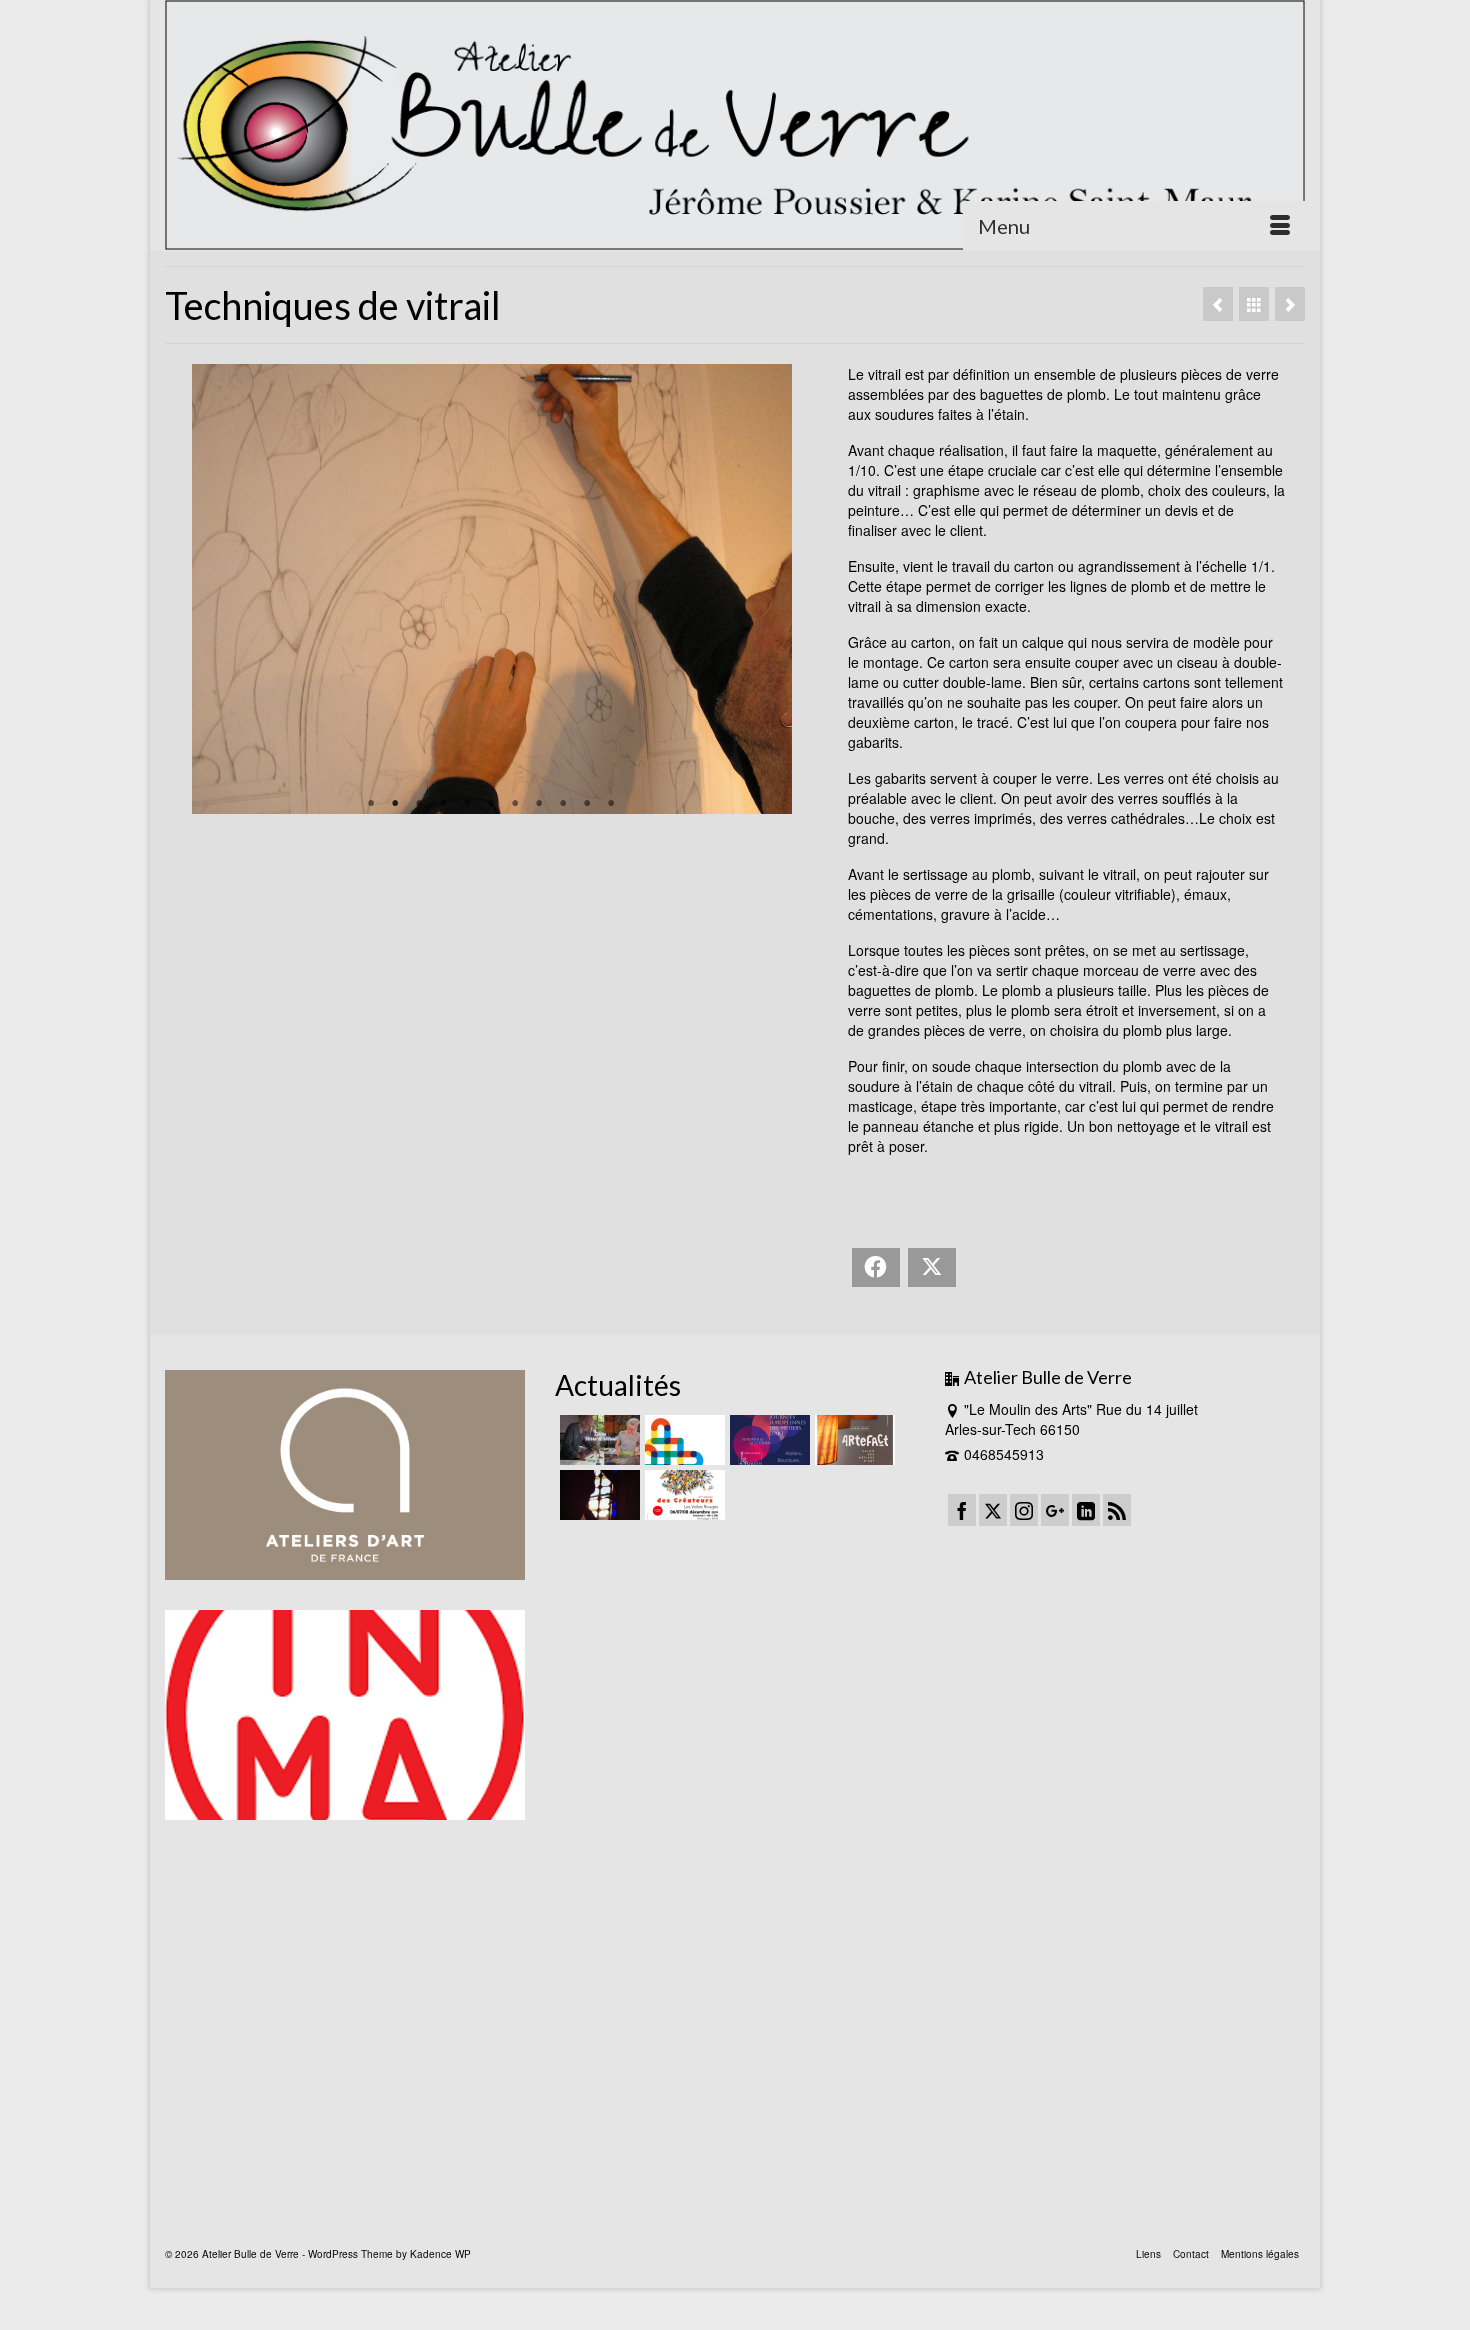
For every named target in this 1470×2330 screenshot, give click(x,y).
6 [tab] (491, 804)
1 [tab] (371, 804)
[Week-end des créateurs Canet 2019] (682, 1495)
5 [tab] (467, 804)
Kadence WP (440, 2254)
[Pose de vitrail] (1290, 304)
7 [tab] (515, 804)
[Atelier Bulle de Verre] (735, 125)
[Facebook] (962, 1510)
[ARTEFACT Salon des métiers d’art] (852, 1440)
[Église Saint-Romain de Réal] (597, 1495)
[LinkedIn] (1086, 1510)
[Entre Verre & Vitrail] (597, 1440)
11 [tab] (611, 804)
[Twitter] (993, 1510)
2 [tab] (395, 804)
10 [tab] (587, 804)
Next (794, 588)
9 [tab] (563, 804)
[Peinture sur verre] (1218, 304)
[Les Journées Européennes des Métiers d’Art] (767, 1440)
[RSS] (1117, 1510)
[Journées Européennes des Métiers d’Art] (682, 1440)
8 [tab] (539, 804)
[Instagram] (1024, 1510)
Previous (188, 588)
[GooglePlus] (1055, 1510)
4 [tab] (443, 804)
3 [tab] (419, 804)
